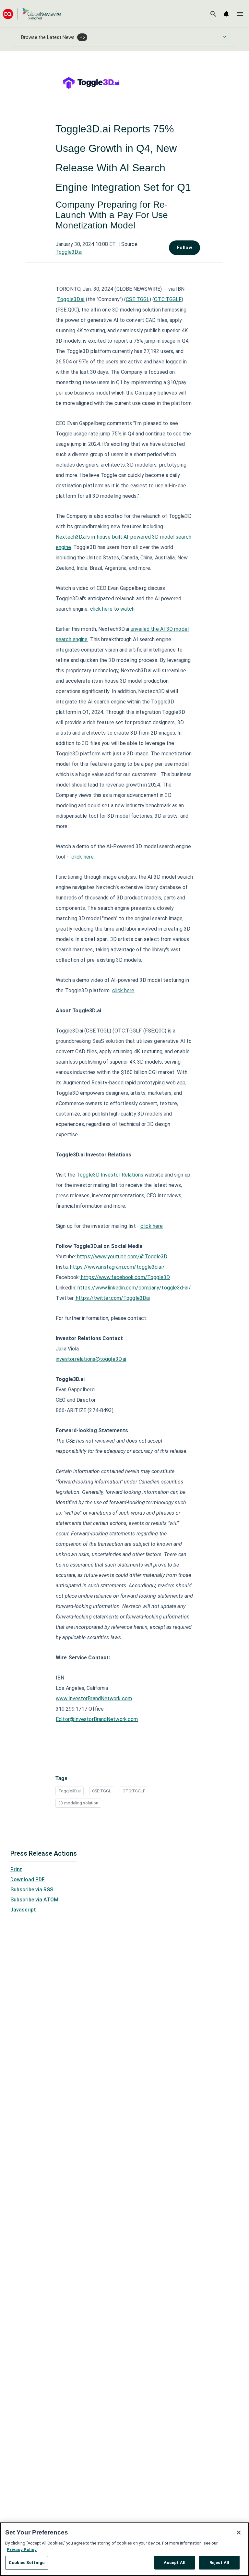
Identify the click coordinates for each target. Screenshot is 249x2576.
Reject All (219, 2563)
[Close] (239, 2533)
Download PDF (28, 1880)
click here (83, 857)
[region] (124, 2549)
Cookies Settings (27, 2563)
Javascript (23, 1910)
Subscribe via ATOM (34, 1900)
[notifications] (226, 14)
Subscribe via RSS (32, 1890)
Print (16, 1869)
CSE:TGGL (102, 1791)
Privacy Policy (22, 2550)
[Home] (32, 14)
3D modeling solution (78, 1803)
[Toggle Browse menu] (225, 37)
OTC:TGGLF (134, 1791)
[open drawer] (240, 14)
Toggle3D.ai (69, 252)
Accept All (175, 2563)
